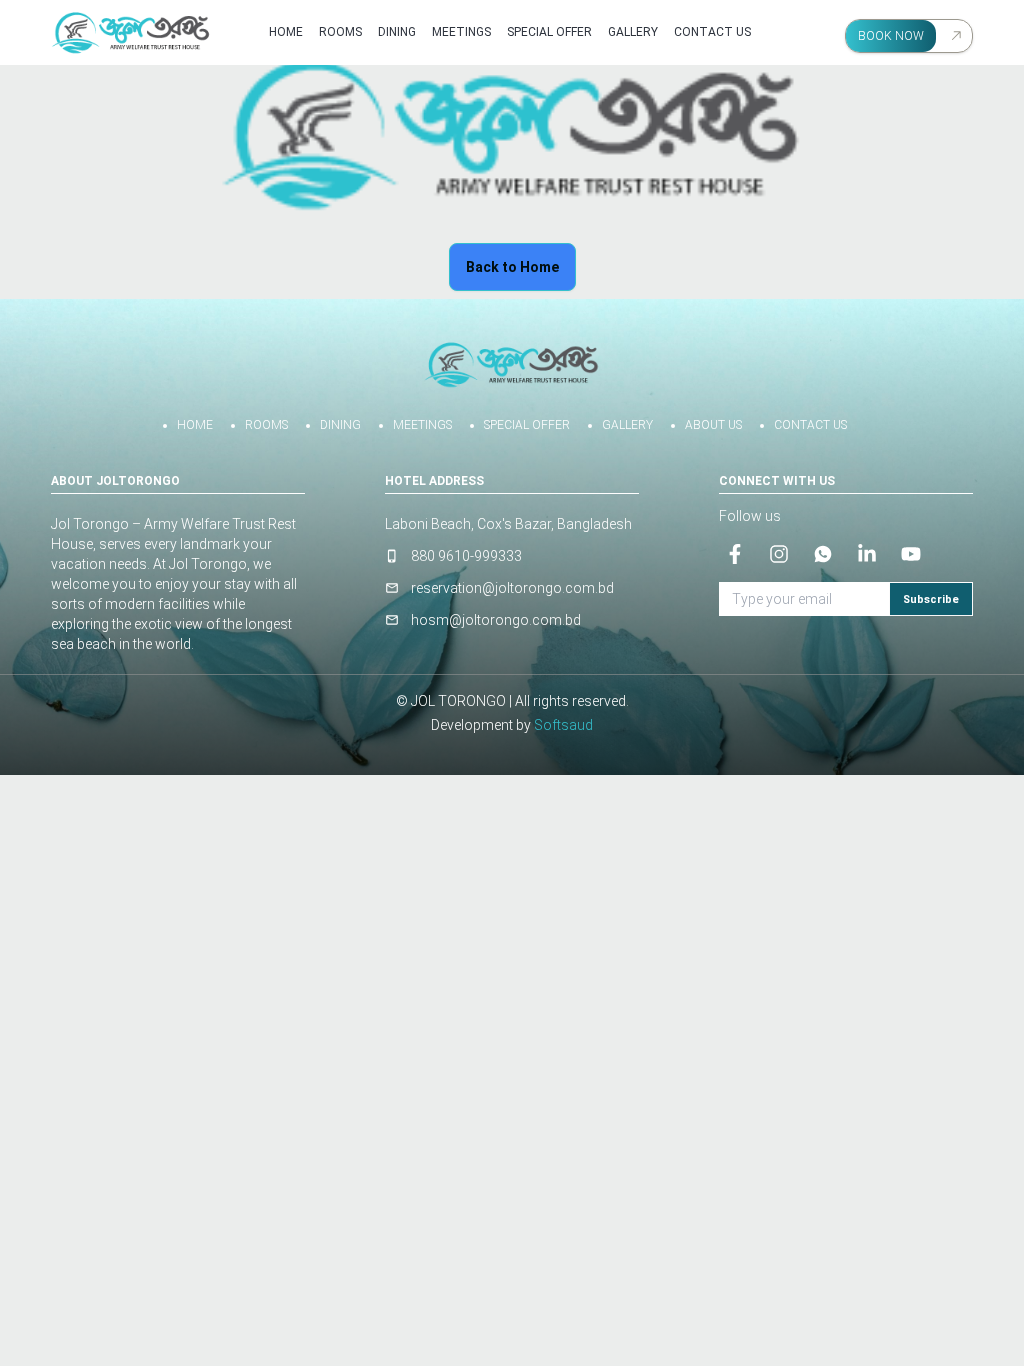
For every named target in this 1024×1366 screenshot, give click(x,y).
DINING (397, 32)
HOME (195, 425)
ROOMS (266, 425)
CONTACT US (810, 425)
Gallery (633, 32)
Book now (891, 36)
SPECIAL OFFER (549, 32)
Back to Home (512, 267)
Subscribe (931, 599)
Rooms (340, 32)
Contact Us (712, 32)
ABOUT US (713, 425)
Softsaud (563, 725)
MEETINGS (461, 32)
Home (286, 32)
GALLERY (627, 425)
